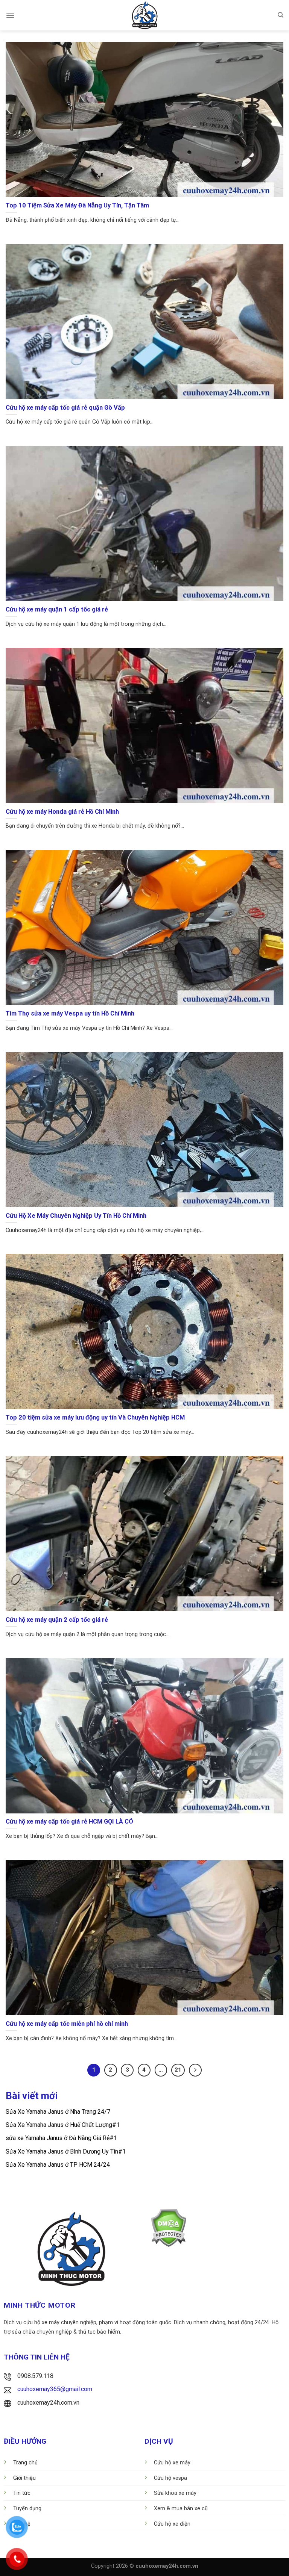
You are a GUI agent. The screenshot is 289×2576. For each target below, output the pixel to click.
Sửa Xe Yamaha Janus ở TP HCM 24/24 (58, 2165)
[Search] (281, 15)
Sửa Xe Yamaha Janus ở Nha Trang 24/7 (58, 2112)
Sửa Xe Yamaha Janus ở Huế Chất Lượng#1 (63, 2125)
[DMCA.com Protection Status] (168, 2227)
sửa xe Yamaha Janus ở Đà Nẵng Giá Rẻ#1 (61, 2138)
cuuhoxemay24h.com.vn (48, 2403)
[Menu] (10, 15)
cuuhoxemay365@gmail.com (55, 2389)
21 (178, 2070)
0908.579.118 (35, 2376)
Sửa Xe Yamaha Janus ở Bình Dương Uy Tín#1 (66, 2151)
